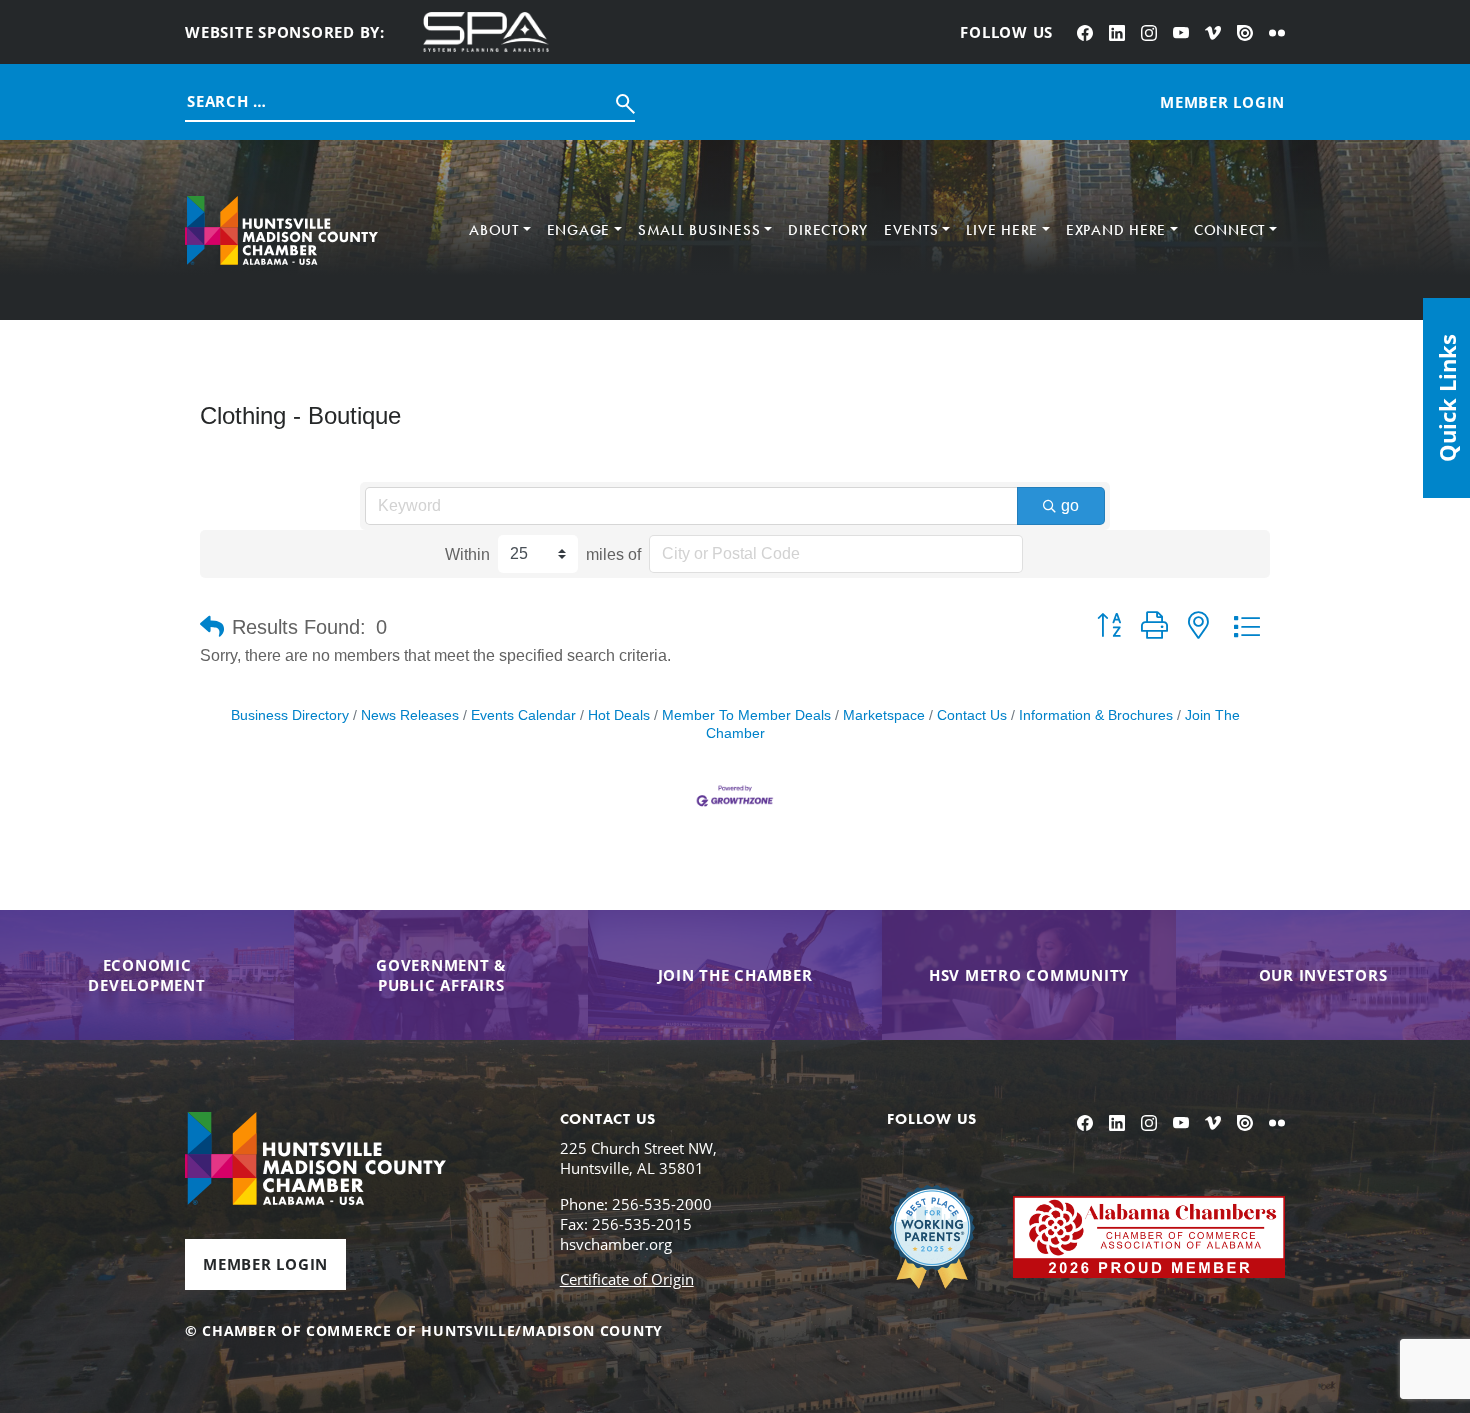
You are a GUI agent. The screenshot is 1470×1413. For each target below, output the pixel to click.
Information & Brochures (1096, 715)
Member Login (265, 1264)
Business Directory (290, 715)
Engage (579, 230)
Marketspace (884, 715)
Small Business (699, 230)
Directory (828, 230)
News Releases (410, 715)
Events (911, 230)
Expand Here (1116, 230)
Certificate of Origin (627, 1279)
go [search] (1070, 505)
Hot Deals (619, 715)
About (494, 230)
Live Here (1002, 230)
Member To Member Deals (746, 715)
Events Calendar (523, 715)
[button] (212, 627)
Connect (1229, 230)
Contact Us (972, 715)
